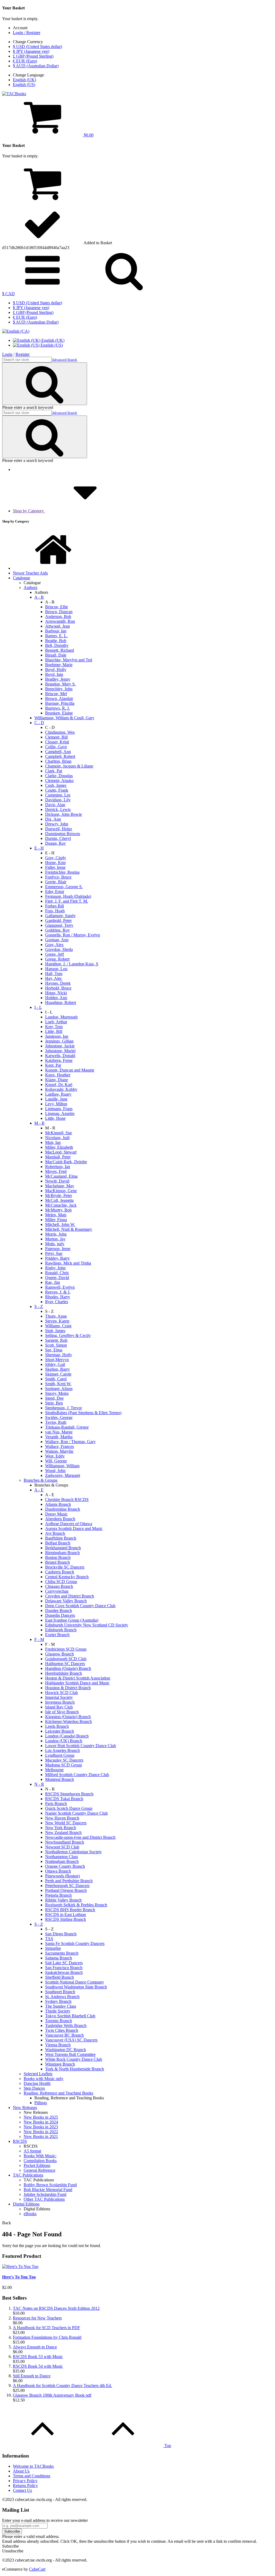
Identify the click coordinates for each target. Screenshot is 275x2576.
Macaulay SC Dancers (64, 1760)
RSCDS (20, 2141)
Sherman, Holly (59, 1355)
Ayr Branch (55, 1533)
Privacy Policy (25, 2481)
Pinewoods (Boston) (62, 1876)
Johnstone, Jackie (60, 1046)
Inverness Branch (60, 1702)
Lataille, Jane (56, 1099)
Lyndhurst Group (60, 1755)
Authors (30, 588)
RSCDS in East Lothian (66, 1915)
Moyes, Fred (56, 1171)
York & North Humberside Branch (75, 2069)
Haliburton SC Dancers (65, 1664)
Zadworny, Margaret (63, 1475)
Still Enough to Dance (32, 2376)
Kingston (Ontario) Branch (68, 1717)
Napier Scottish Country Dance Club (76, 1813)
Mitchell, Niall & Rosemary (69, 1229)
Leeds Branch (57, 1726)
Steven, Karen (57, 1321)
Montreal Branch (59, 1779)
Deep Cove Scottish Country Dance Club (80, 1606)
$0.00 (88, 135)
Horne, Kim (55, 863)
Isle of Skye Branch (62, 1712)
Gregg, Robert (57, 959)
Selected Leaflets (38, 2074)
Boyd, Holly (56, 670)
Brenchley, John (59, 689)
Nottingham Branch (62, 1861)
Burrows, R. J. (57, 708)
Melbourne (54, 1770)
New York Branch (61, 1828)
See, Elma (54, 1350)
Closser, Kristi (57, 742)
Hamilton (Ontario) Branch (68, 1668)
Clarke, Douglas (59, 776)
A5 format (32, 2151)
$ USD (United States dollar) (37, 47)
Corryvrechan (57, 1591)
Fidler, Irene (55, 867)
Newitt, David (57, 1181)
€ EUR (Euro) (25, 61)
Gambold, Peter (58, 920)
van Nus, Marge (59, 1432)
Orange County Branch (65, 1866)
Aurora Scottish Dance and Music (74, 1528)
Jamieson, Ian (57, 1036)
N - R (39, 1784)
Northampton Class (61, 1857)
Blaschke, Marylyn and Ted (69, 660)
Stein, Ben (54, 1403)
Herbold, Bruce (58, 988)
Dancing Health (37, 2083)
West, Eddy (55, 1456)
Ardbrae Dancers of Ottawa (69, 1524)
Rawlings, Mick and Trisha (68, 1263)
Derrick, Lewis (58, 809)
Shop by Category (29, 511)
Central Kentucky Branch (67, 1577)
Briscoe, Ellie (57, 607)
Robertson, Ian (58, 1167)
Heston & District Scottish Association (78, 1678)
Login (7, 354)
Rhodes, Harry (58, 1297)
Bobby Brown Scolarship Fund (50, 2185)
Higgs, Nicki (56, 993)
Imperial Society (59, 1697)
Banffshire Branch (61, 1538)
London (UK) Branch (64, 1741)
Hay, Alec (54, 978)
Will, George (56, 1461)
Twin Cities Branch (62, 2030)
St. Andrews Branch (62, 1997)
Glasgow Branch (59, 1654)
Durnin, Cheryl (58, 838)
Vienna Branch (58, 2045)
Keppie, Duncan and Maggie (70, 1070)
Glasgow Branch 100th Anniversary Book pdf (52, 2395)
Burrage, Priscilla (60, 703)
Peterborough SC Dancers (67, 1886)
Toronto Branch (59, 2021)
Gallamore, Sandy (60, 916)
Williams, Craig (58, 1326)
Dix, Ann (53, 819)
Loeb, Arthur (56, 1022)
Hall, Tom (54, 974)
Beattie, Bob (56, 641)
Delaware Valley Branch (66, 1601)
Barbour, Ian (56, 631)
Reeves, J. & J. (58, 1292)
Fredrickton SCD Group (66, 1649)
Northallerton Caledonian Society (73, 1852)
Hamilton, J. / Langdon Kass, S (72, 964)
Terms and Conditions (32, 2476)
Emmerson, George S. (64, 887)
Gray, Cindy (56, 858)
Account (20, 28)
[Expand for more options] (42, 289)
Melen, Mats (56, 1215)
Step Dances (34, 2088)
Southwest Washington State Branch (76, 1987)
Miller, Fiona (56, 1220)
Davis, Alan (55, 805)
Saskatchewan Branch (64, 1972)
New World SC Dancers (66, 1823)
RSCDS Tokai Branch (64, 1799)
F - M (39, 1639)
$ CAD (8, 294)
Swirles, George (59, 1417)
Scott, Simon (56, 1345)
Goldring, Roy (57, 930)
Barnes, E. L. (56, 636)
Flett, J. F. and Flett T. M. (67, 901)
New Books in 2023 (41, 2127)
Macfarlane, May (60, 1186)
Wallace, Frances (59, 1446)
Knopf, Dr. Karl (59, 1085)
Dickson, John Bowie (64, 814)
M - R (39, 1123)
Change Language (28, 75)
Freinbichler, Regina (62, 872)
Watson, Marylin (59, 1451)
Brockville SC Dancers (65, 1567)
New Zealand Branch (63, 1832)
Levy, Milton (56, 1104)
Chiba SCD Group (61, 1582)
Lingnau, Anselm (60, 1113)
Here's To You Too (19, 2277)
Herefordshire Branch (64, 1673)
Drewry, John (57, 824)
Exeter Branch (57, 1635)
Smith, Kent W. (58, 1384)
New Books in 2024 (41, 2122)
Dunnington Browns (63, 834)
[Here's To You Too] (20, 2266)
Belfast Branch (58, 1543)
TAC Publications (28, 2175)
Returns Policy (25, 2486)
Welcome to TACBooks (33, 2466)
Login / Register (27, 33)
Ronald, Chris (57, 1273)
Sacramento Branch (62, 1953)
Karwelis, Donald (60, 1056)
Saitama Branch (59, 1958)
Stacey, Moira (57, 1393)
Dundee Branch (59, 1611)
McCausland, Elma (61, 1176)
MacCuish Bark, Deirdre (66, 1162)
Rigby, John (55, 1268)
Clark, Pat (54, 771)
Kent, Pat (53, 1065)
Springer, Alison (59, 1389)
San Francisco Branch (64, 1968)
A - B (39, 597)
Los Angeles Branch (62, 1750)
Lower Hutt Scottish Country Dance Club (81, 1746)
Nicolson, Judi (57, 1138)
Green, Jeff (55, 954)
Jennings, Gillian (59, 1041)
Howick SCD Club (61, 1693)
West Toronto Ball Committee (70, 2054)
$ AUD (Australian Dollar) (36, 66)
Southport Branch (60, 1992)
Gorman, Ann (57, 940)
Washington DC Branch (66, 2050)
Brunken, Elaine (59, 713)
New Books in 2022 (41, 2132)
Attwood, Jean (57, 626)
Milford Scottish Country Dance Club (77, 1775)
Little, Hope (55, 1118)
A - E (39, 1490)
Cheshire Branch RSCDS (67, 1500)
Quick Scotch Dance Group (69, 1808)
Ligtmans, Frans (59, 1109)
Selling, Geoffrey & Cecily (68, 1335)
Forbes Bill (55, 906)
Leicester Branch (59, 1731)
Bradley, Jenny (58, 679)
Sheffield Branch (59, 1977)
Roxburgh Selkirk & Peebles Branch (76, 1905)
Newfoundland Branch (65, 1842)
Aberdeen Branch (60, 1519)
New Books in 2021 (41, 2136)
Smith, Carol (56, 1379)
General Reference (39, 2170)
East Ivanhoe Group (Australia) (72, 1620)
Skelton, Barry (57, 1369)
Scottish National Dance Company (75, 1982)
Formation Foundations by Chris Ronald (47, 2337)
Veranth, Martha (59, 1437)
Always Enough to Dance (35, 2347)
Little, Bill (54, 1031)
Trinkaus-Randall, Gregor (67, 1427)
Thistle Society (58, 2011)
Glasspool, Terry (59, 925)
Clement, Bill (56, 737)
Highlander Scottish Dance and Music (77, 1683)
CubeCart (37, 2569)
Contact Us (22, 2490)
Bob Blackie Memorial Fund (48, 2190)
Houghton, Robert (61, 1002)
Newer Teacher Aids (30, 573)
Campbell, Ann (58, 752)
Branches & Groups (41, 1480)
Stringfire (53, 1948)
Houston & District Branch (68, 1688)
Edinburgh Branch (61, 1630)
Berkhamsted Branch (63, 1548)
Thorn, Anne (56, 1316)
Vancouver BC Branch (64, 2035)
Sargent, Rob (56, 1340)
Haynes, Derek (58, 983)
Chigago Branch (59, 1586)
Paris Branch (56, 1804)
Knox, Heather (58, 1075)
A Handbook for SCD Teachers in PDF (46, 2328)
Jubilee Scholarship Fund (45, 2194)
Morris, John (56, 1234)
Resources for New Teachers (37, 2318)
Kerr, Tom (54, 1027)
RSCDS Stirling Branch (66, 1919)
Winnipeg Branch (60, 2064)
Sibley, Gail (55, 1364)
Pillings (41, 2103)
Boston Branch (58, 1557)
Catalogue (21, 578)
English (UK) (24, 80)
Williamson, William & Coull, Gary (64, 718)
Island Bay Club (59, 1707)
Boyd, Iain (54, 674)
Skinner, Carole (58, 1374)
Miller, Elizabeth (59, 1147)
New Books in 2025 (41, 2117)
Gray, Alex (54, 945)
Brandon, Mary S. (60, 684)
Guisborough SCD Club (66, 1659)
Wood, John (55, 1471)
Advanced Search (64, 360)
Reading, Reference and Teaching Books (58, 2093)
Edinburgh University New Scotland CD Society (87, 1625)
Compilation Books (40, 2161)
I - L (38, 1007)
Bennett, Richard (59, 650)
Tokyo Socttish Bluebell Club (70, 2016)
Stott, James (55, 1331)
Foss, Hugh (55, 911)
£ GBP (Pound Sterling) (33, 56)
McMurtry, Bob (58, 1210)
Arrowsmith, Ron (60, 621)
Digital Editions (26, 2204)
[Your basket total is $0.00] (42, 201)
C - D (39, 723)
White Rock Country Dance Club (74, 2059)
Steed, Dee (54, 1398)
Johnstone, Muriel (60, 1051)
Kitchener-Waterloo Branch (68, 1721)
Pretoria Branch (58, 1895)
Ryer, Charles (57, 1302)
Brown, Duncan (59, 612)
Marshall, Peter (58, 1157)
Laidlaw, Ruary (58, 1094)
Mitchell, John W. (60, 1224)
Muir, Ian (53, 1142)
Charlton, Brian (58, 761)
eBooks (30, 2214)
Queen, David (57, 1278)
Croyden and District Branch (70, 1596)
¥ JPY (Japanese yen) (31, 51)
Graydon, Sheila (59, 949)
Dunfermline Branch (63, 1509)
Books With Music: (40, 2156)
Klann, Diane (57, 1080)
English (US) (24, 85)
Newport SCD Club (62, 1847)
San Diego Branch (61, 1934)
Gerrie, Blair (56, 882)
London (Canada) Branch (67, 1736)
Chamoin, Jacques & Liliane (69, 766)
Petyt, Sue (54, 1253)
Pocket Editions (37, 2165)
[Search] (124, 289)
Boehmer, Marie (59, 665)
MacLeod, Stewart (61, 1152)
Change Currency (28, 42)
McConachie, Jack (61, 1205)
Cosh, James (56, 785)
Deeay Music (56, 1514)
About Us (21, 2471)
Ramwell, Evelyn (60, 1287)
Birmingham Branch (62, 1553)
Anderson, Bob (58, 616)
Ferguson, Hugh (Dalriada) (68, 896)
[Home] (53, 568)
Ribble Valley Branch (63, 1900)
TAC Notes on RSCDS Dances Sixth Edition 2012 (56, 2308)
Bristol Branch (57, 1562)
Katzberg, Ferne (59, 1060)
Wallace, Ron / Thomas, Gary (70, 1442)
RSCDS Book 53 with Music (38, 2357)
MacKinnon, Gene (61, 1191)
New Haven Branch (62, 1818)
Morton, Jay (55, 1239)
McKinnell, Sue (59, 1133)
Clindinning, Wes (60, 732)
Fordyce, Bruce (58, 877)
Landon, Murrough (61, 1017)
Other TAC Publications (44, 2199)
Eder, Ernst (55, 892)
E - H (39, 848)
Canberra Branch (60, 1572)
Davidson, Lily (58, 800)
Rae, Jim (53, 1282)
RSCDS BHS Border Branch (70, 1910)
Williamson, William (62, 1466)
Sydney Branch (58, 2001)
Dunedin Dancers (60, 1615)
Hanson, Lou (56, 969)
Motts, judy (55, 1244)
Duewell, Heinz (59, 829)
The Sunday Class (61, 2006)
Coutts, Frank (57, 790)
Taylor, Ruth (56, 1422)
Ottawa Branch (58, 1871)
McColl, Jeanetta (59, 1200)
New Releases (25, 2108)
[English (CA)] (16, 331)
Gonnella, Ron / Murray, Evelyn (73, 935)
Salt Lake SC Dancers (64, 1963)
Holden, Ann (56, 998)
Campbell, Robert (60, 756)
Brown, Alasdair (59, 698)
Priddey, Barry (57, 1258)
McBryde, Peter (59, 1196)
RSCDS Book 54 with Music (38, 2366)
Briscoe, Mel (56, 694)
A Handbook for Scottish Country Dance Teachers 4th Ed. (62, 2386)
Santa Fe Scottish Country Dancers (75, 1943)
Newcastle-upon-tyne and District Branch (80, 1837)
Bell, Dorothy (57, 645)
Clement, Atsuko (59, 781)
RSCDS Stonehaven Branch (69, 1794)
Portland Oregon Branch (66, 1890)
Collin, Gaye (56, 747)
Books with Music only (44, 2079)
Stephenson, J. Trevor (64, 1408)
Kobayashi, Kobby (61, 1089)
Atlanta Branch (58, 1504)
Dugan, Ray (55, 843)
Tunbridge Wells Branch (66, 2025)
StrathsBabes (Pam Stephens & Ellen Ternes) (83, 1413)
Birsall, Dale (56, 655)
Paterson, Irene (58, 1249)
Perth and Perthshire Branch (69, 1881)
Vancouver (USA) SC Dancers (71, 2040)
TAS (49, 1939)
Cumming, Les (58, 795)
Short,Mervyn (57, 1360)
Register (23, 354)
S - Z (39, 1306)
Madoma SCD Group (64, 1765)
